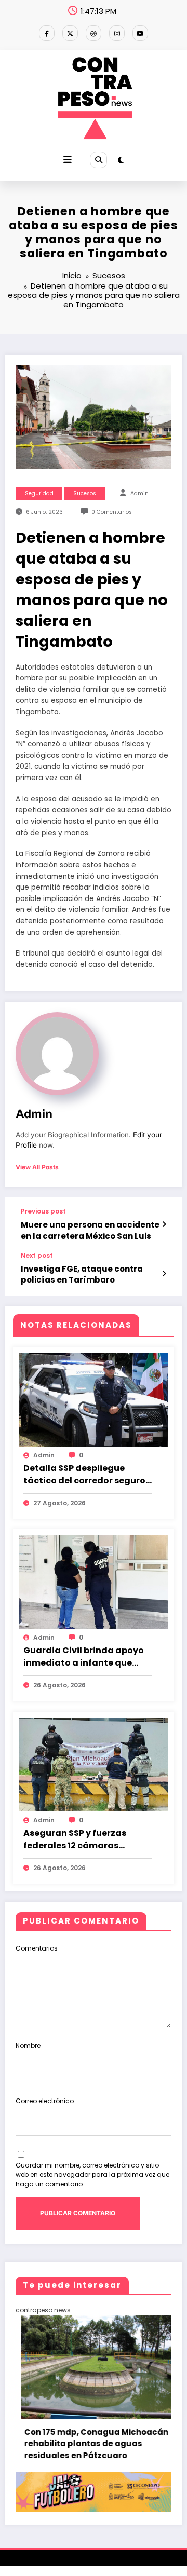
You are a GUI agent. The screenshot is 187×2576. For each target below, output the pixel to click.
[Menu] (68, 160)
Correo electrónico (45, 2101)
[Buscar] (98, 160)
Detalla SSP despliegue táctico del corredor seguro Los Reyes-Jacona (84, 1475)
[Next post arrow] (164, 1274)
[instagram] (117, 33)
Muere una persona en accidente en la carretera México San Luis (90, 1230)
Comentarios (37, 1948)
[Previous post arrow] (164, 1224)
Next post (37, 1256)
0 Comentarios (112, 512)
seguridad (39, 493)
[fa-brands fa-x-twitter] (70, 33)
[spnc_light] (121, 160)
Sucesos (85, 493)
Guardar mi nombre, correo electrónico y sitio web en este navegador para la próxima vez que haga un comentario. (92, 2175)
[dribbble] (94, 33)
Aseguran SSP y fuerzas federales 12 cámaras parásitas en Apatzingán (79, 1839)
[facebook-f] (47, 33)
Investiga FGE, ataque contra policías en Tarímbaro (82, 1274)
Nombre (28, 2045)
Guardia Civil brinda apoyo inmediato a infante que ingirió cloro (84, 1657)
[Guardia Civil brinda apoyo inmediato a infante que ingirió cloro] (94, 1582)
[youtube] (140, 33)
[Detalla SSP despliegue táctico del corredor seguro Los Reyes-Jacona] (94, 1399)
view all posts (37, 1167)
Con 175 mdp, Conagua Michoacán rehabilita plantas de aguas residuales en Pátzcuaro (87, 2444)
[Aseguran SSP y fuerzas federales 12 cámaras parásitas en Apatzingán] (94, 1764)
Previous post (43, 1211)
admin (139, 493)
